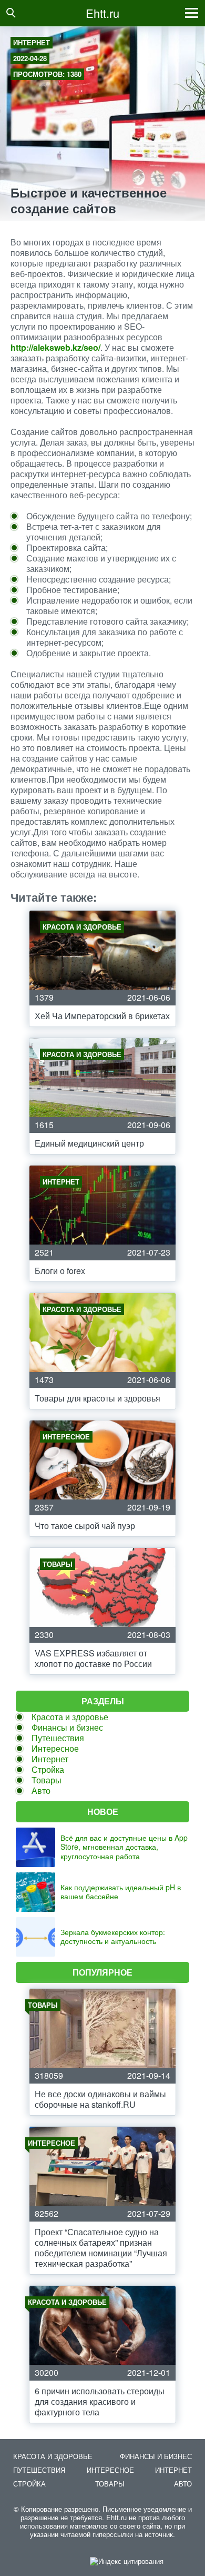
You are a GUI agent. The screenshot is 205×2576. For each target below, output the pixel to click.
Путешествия (58, 1738)
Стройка (48, 1769)
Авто (41, 1790)
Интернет (32, 42)
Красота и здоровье (70, 1717)
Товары (47, 1780)
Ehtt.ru (102, 13)
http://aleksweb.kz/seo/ (55, 347)
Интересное (55, 1748)
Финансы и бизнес (67, 1727)
